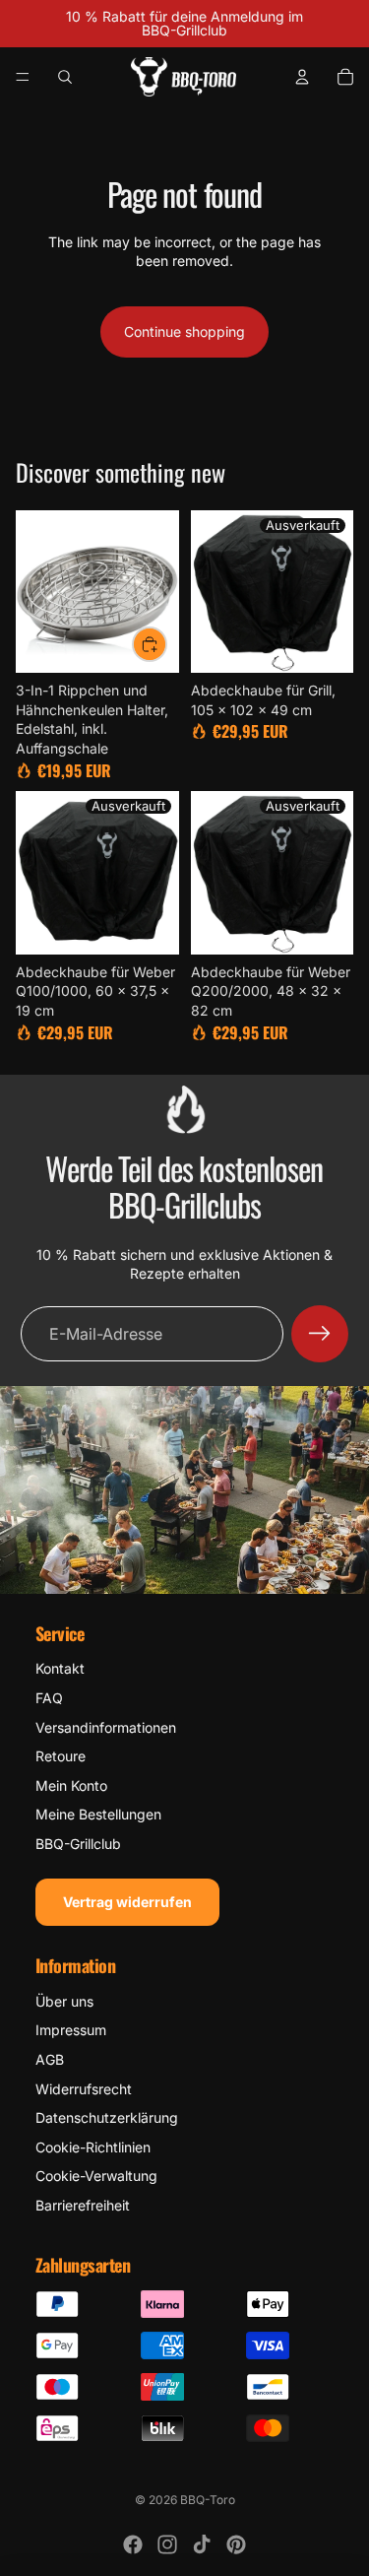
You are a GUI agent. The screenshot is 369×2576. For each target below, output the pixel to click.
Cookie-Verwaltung (96, 2176)
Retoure (61, 1756)
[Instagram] (167, 2544)
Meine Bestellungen (98, 1814)
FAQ (49, 1698)
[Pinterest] (236, 2544)
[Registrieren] (320, 1334)
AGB (50, 2059)
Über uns (64, 2001)
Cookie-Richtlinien (93, 2147)
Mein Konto (71, 1785)
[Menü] (23, 77)
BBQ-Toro (208, 2500)
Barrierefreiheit (83, 2205)
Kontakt (60, 1668)
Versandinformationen (106, 1727)
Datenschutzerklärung (107, 2117)
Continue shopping (184, 331)
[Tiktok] (202, 2544)
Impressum (71, 2030)
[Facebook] (133, 2544)
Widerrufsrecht (84, 2089)
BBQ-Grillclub (78, 1844)
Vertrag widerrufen (127, 1902)
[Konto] (302, 77)
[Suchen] (65, 77)
